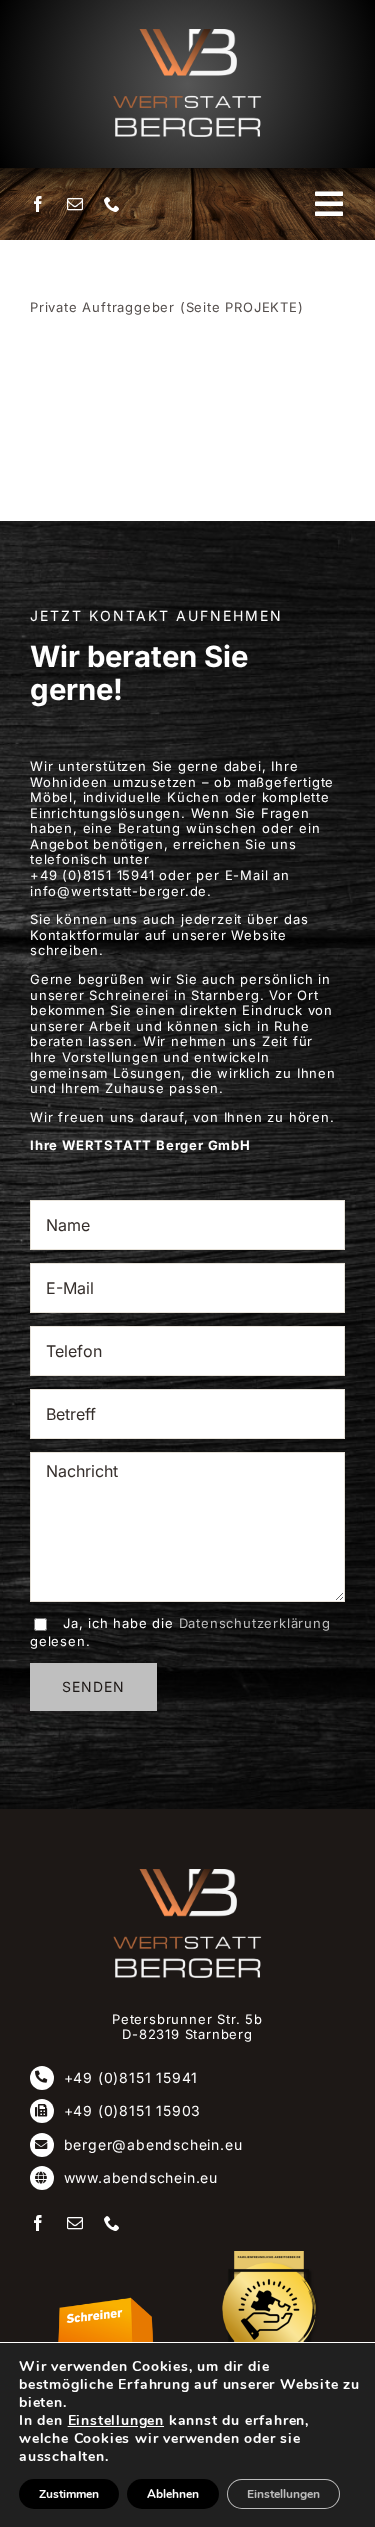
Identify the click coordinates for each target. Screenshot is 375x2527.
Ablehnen (173, 2494)
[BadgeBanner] (269, 2257)
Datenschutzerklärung (255, 1623)
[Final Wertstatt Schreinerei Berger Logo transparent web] (188, 1875)
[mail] (75, 204)
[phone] (112, 204)
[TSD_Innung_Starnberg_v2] (106, 2303)
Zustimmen (69, 2494)
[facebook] (38, 204)
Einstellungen (116, 2421)
